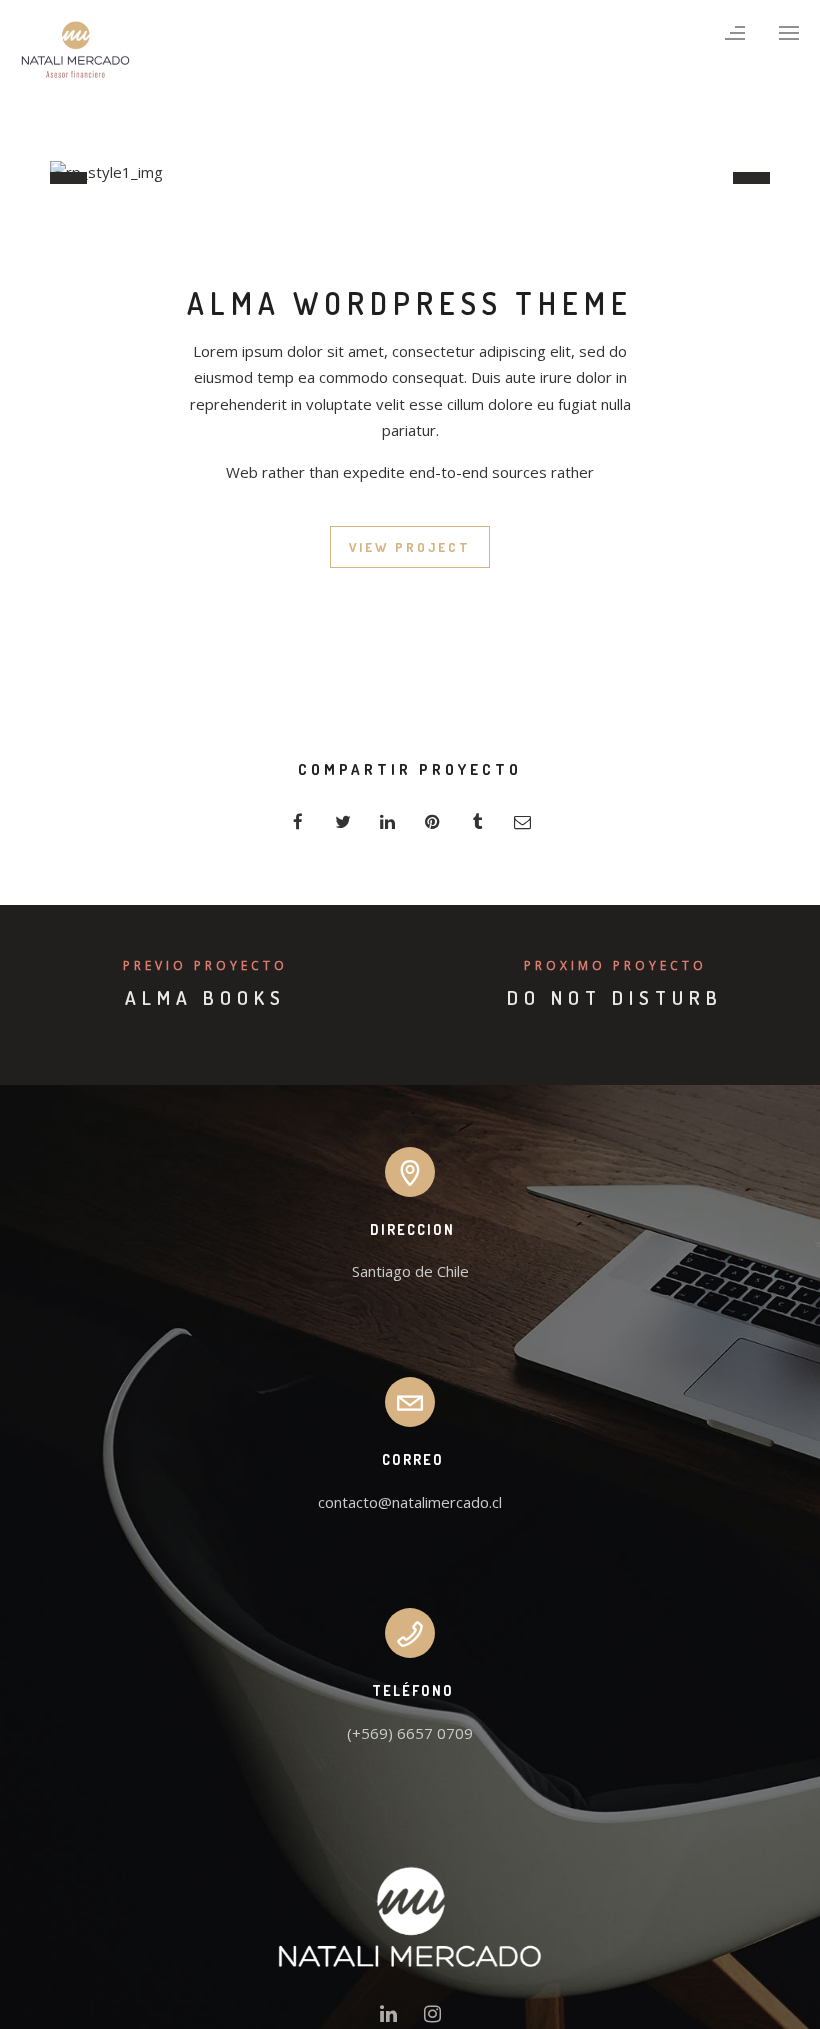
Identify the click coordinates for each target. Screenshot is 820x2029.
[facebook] (297, 821)
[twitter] (342, 821)
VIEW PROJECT (410, 547)
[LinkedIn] (388, 2018)
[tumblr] (477, 821)
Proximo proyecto (615, 965)
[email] (522, 821)
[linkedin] (387, 821)
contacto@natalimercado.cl (410, 1502)
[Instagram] (432, 2018)
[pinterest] (432, 821)
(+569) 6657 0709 (410, 1733)
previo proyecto (205, 965)
